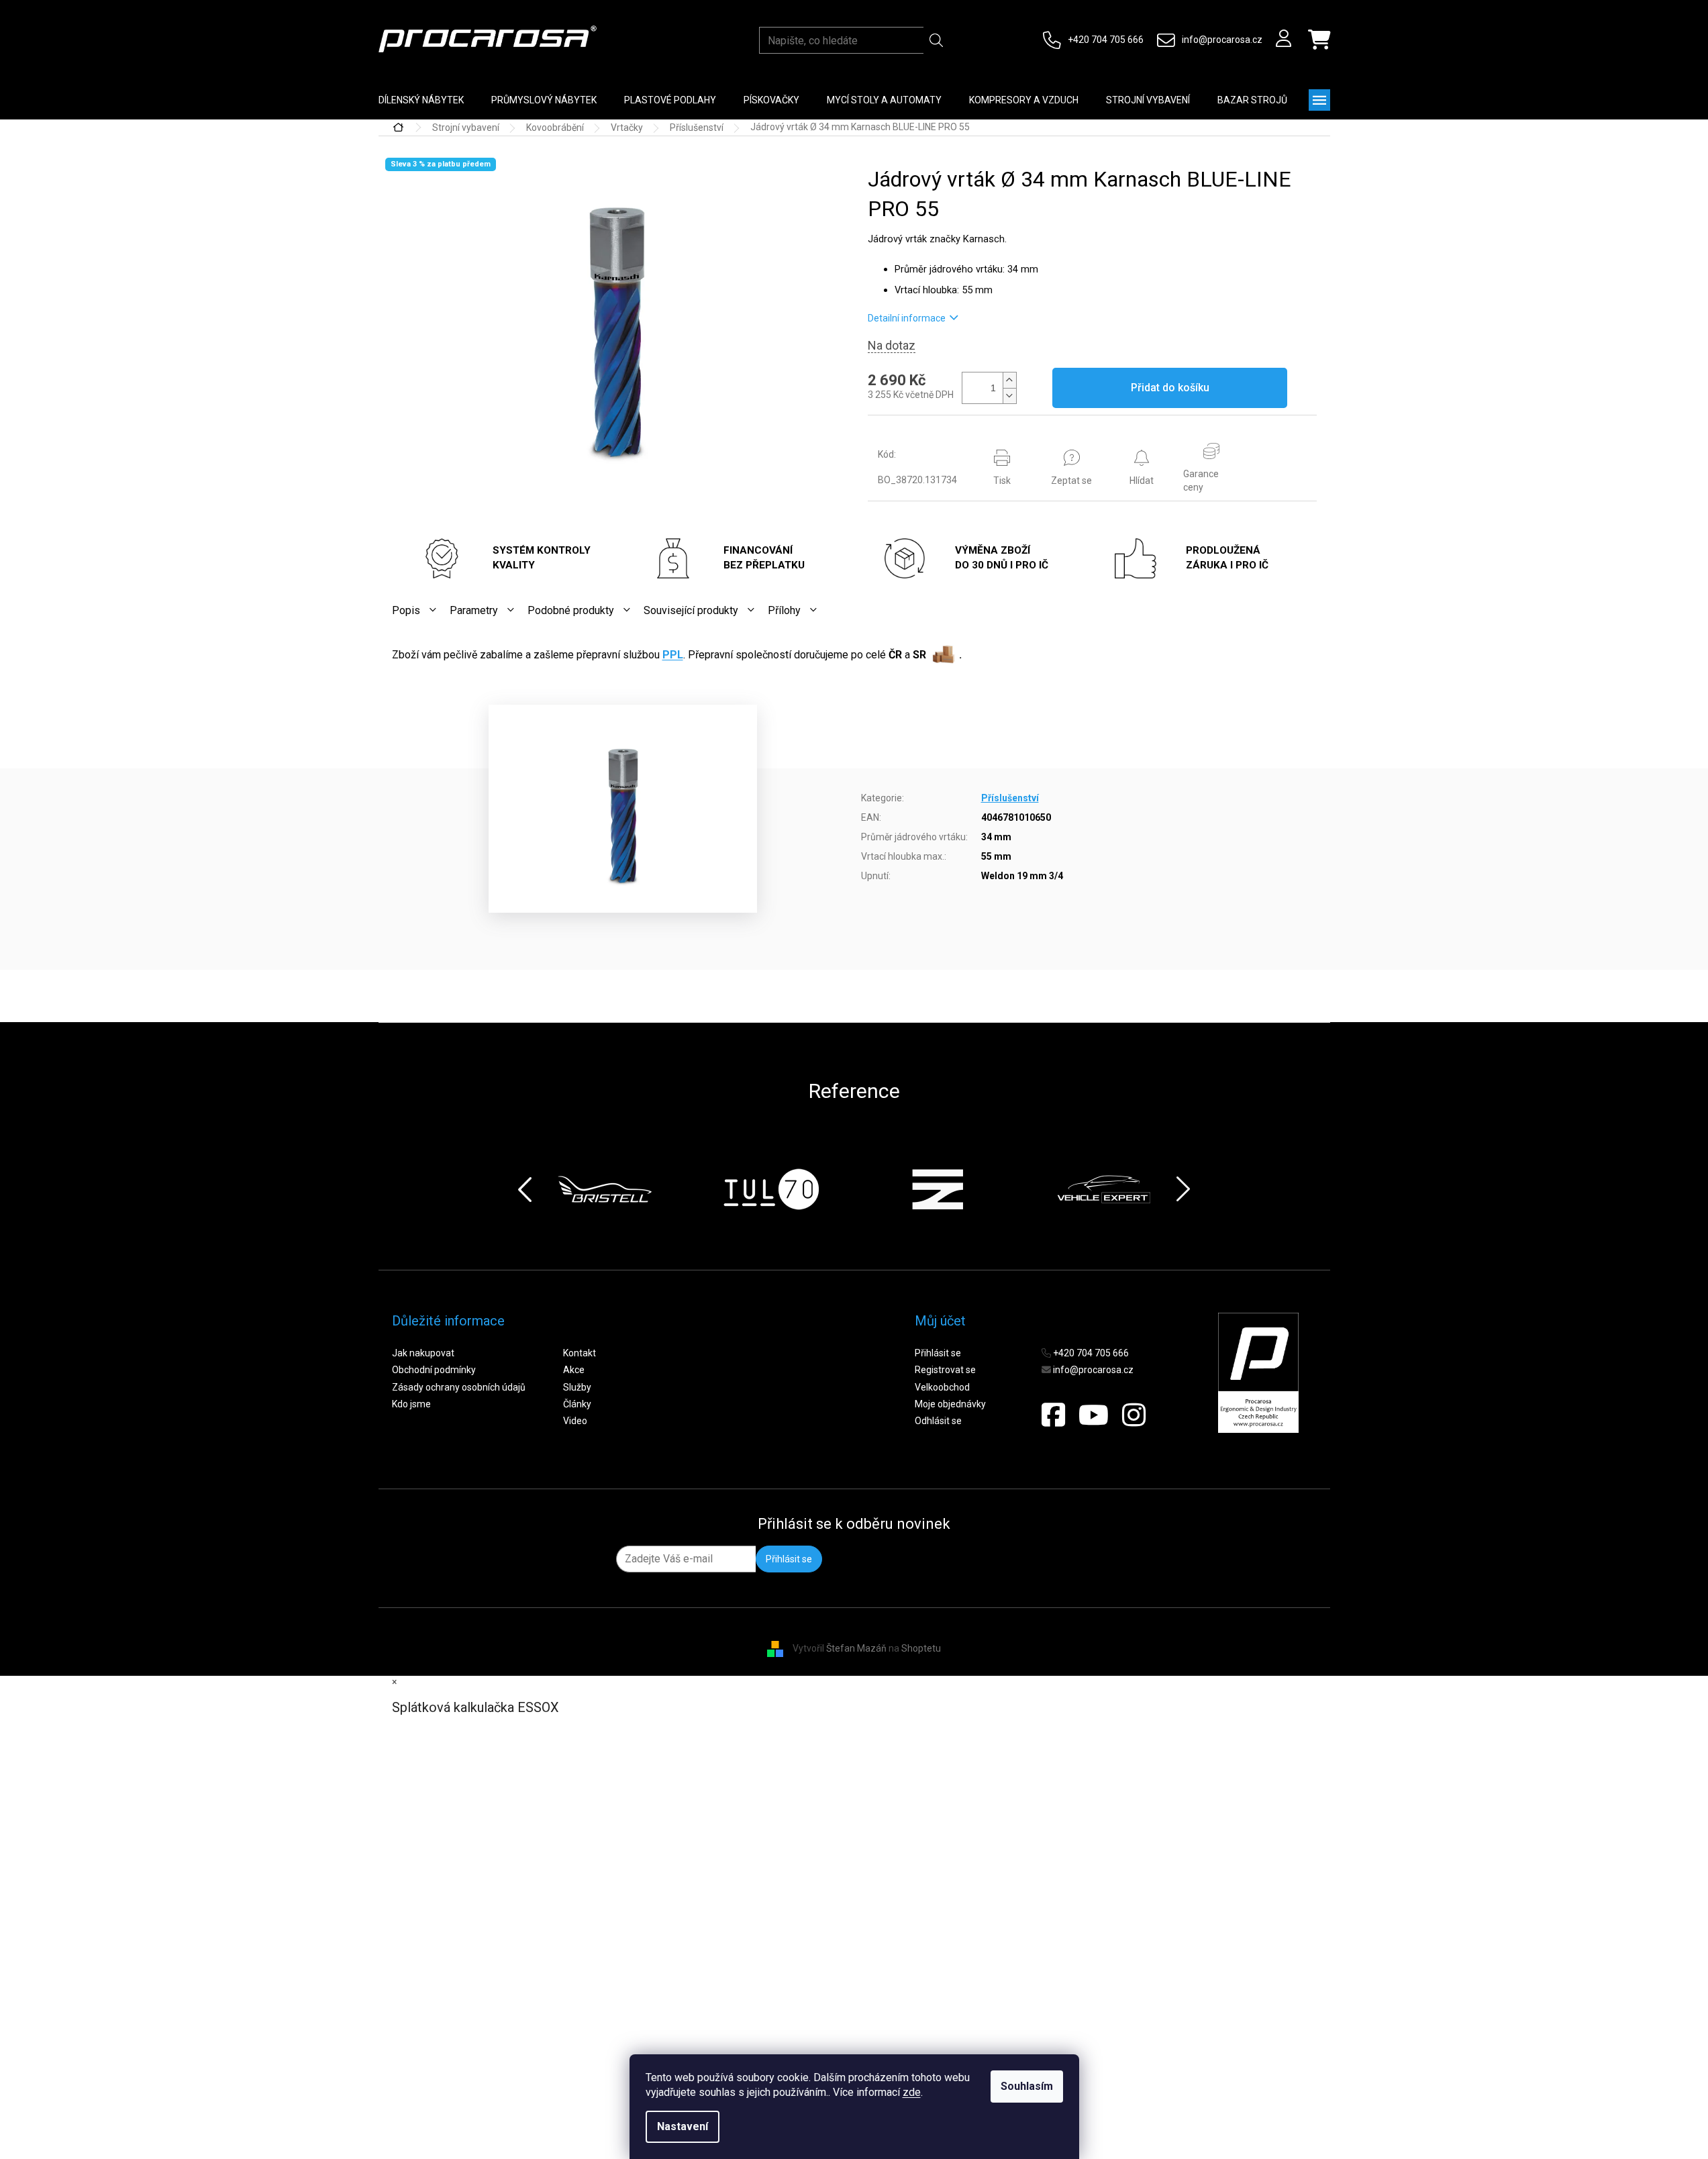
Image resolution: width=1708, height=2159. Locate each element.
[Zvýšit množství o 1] (1009, 380)
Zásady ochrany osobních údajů (459, 1387)
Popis (406, 610)
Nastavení (683, 2126)
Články (577, 1404)
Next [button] (1183, 1189)
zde (912, 2092)
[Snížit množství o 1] (1009, 396)
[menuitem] (421, 100)
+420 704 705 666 (1106, 40)
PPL (673, 655)
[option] (605, 1189)
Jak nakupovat (423, 1353)
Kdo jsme (411, 1404)
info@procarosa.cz (1222, 40)
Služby (577, 1387)
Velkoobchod (942, 1387)
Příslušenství (1010, 798)
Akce (574, 1370)
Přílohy (784, 610)
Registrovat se (945, 1370)
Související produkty (691, 610)
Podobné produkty (571, 610)
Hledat (937, 40)
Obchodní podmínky (434, 1370)
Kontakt (580, 1353)
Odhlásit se (938, 1421)
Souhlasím (1027, 2086)
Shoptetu (921, 1648)
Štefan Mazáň (856, 1648)
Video (575, 1421)
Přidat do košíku (1170, 388)
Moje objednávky (950, 1404)
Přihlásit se (938, 1353)
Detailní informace (907, 318)
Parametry (474, 610)
